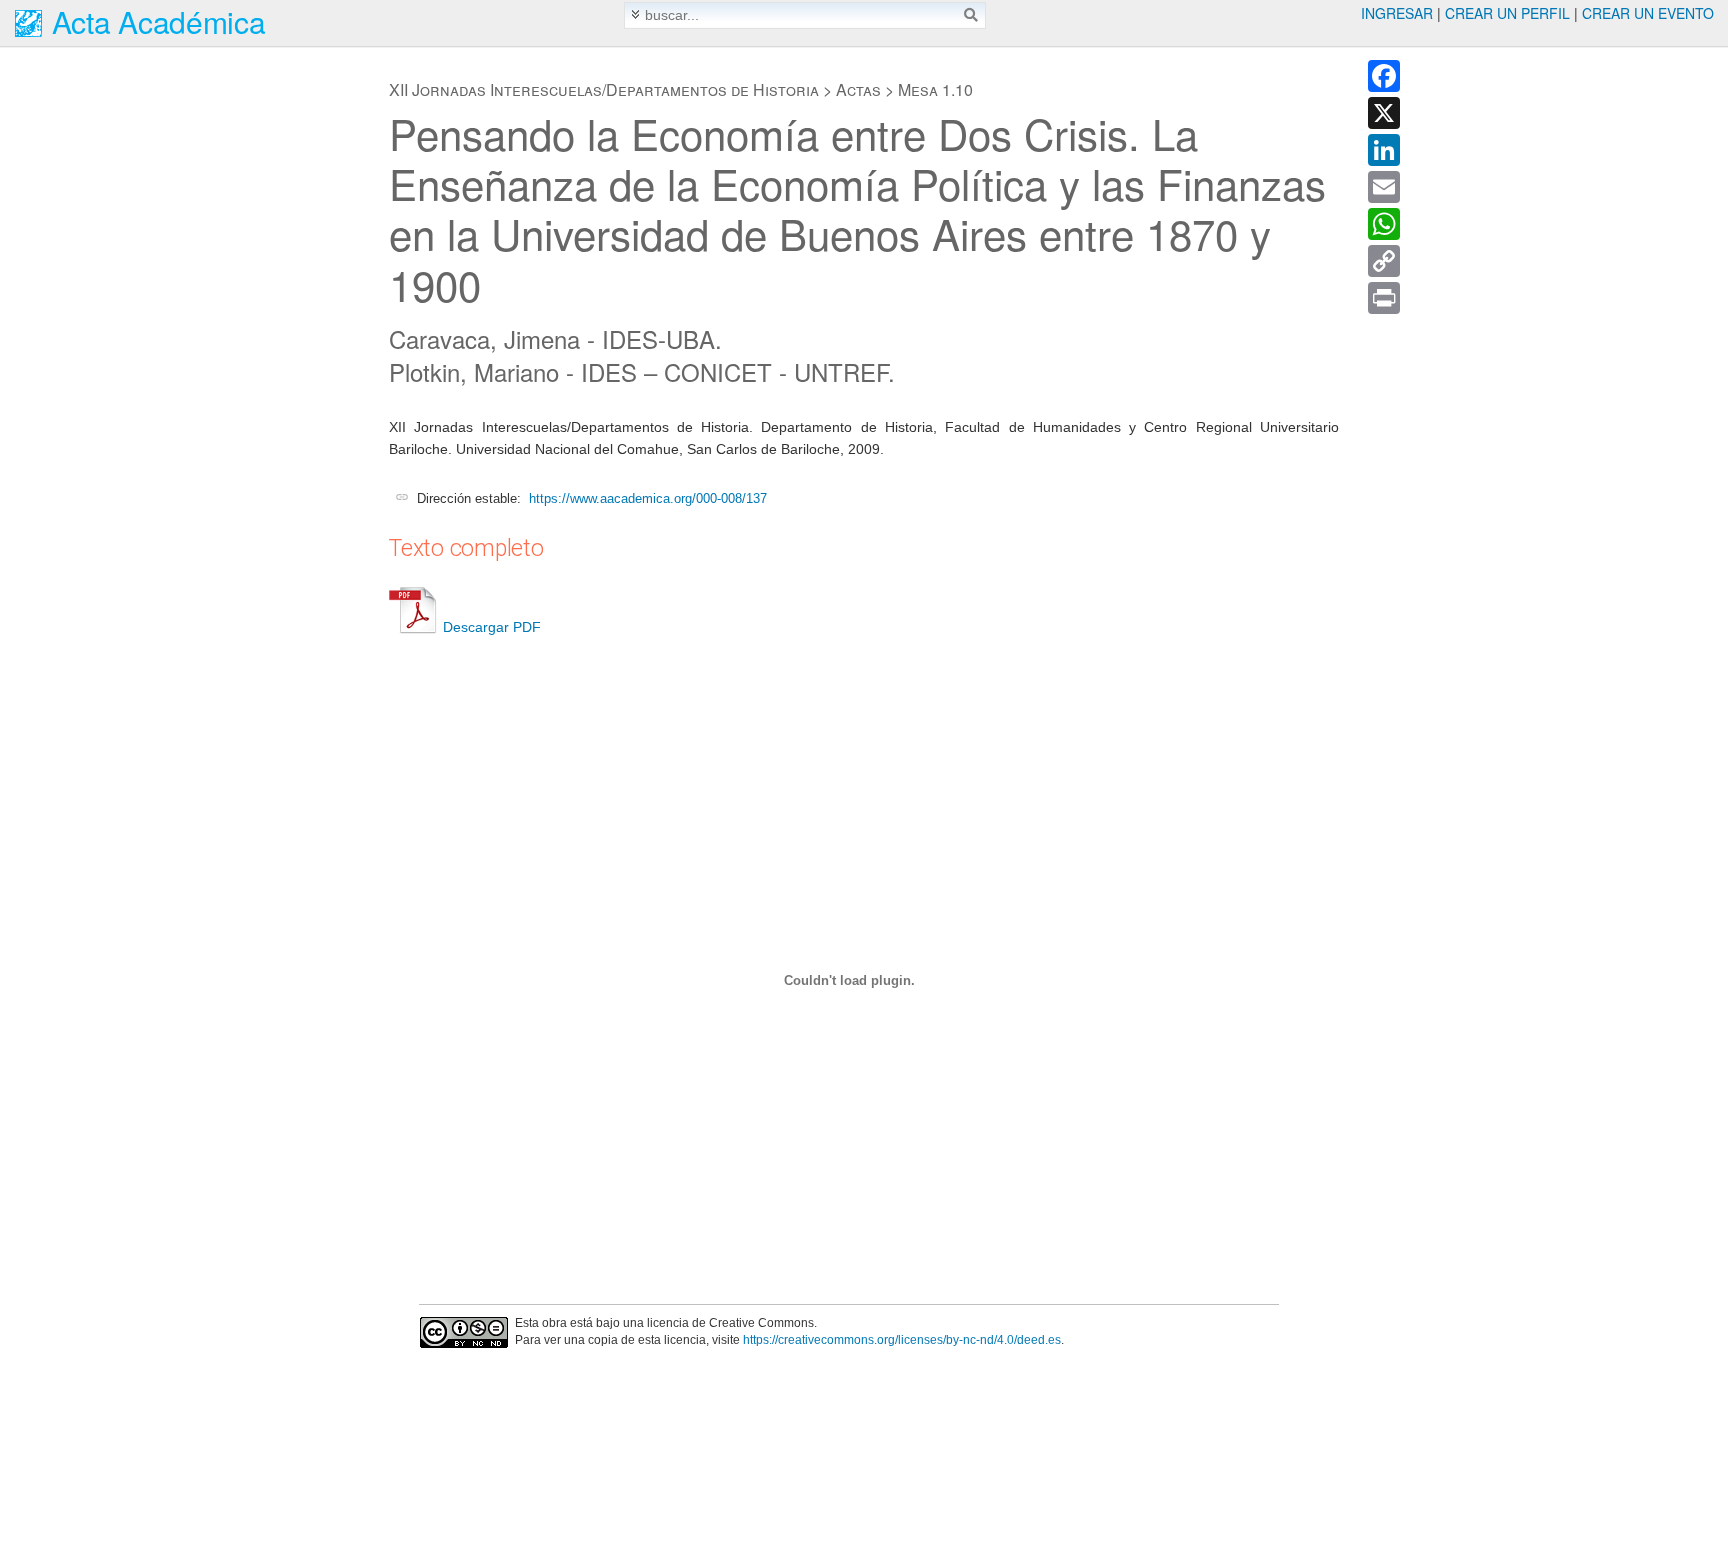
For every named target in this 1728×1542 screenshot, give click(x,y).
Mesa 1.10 (935, 89)
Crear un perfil (1507, 13)
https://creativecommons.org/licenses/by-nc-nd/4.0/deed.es (902, 1340)
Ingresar (1397, 13)
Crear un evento (1648, 13)
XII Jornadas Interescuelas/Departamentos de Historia (604, 89)
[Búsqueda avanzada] (635, 14)
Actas (858, 89)
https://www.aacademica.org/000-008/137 (648, 498)
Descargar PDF (492, 627)
